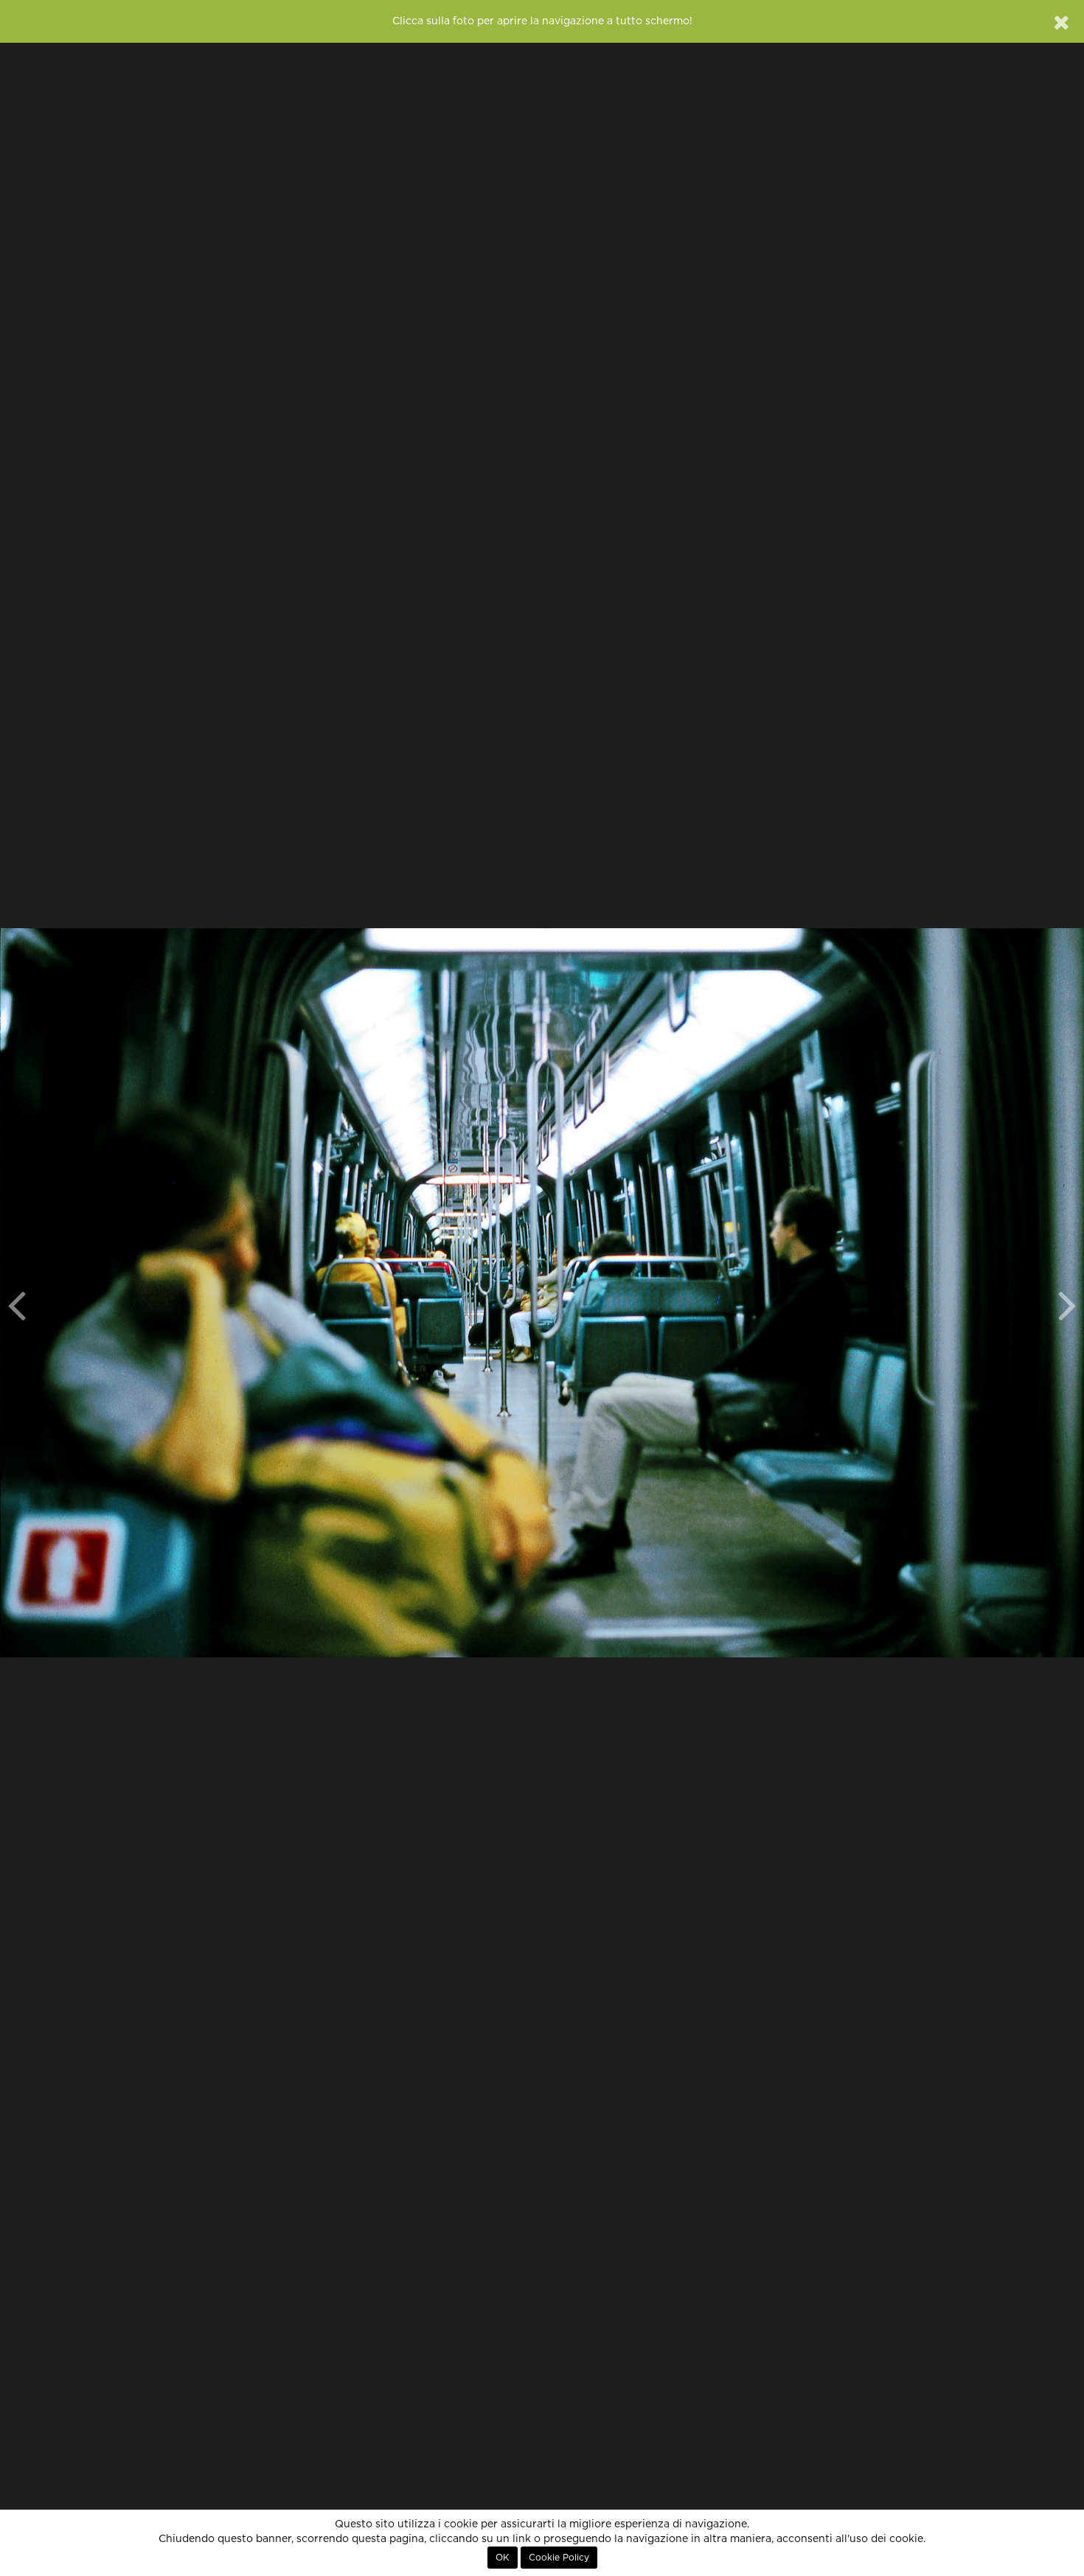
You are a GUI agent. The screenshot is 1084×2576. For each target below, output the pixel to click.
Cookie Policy (559, 2558)
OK (503, 2558)
